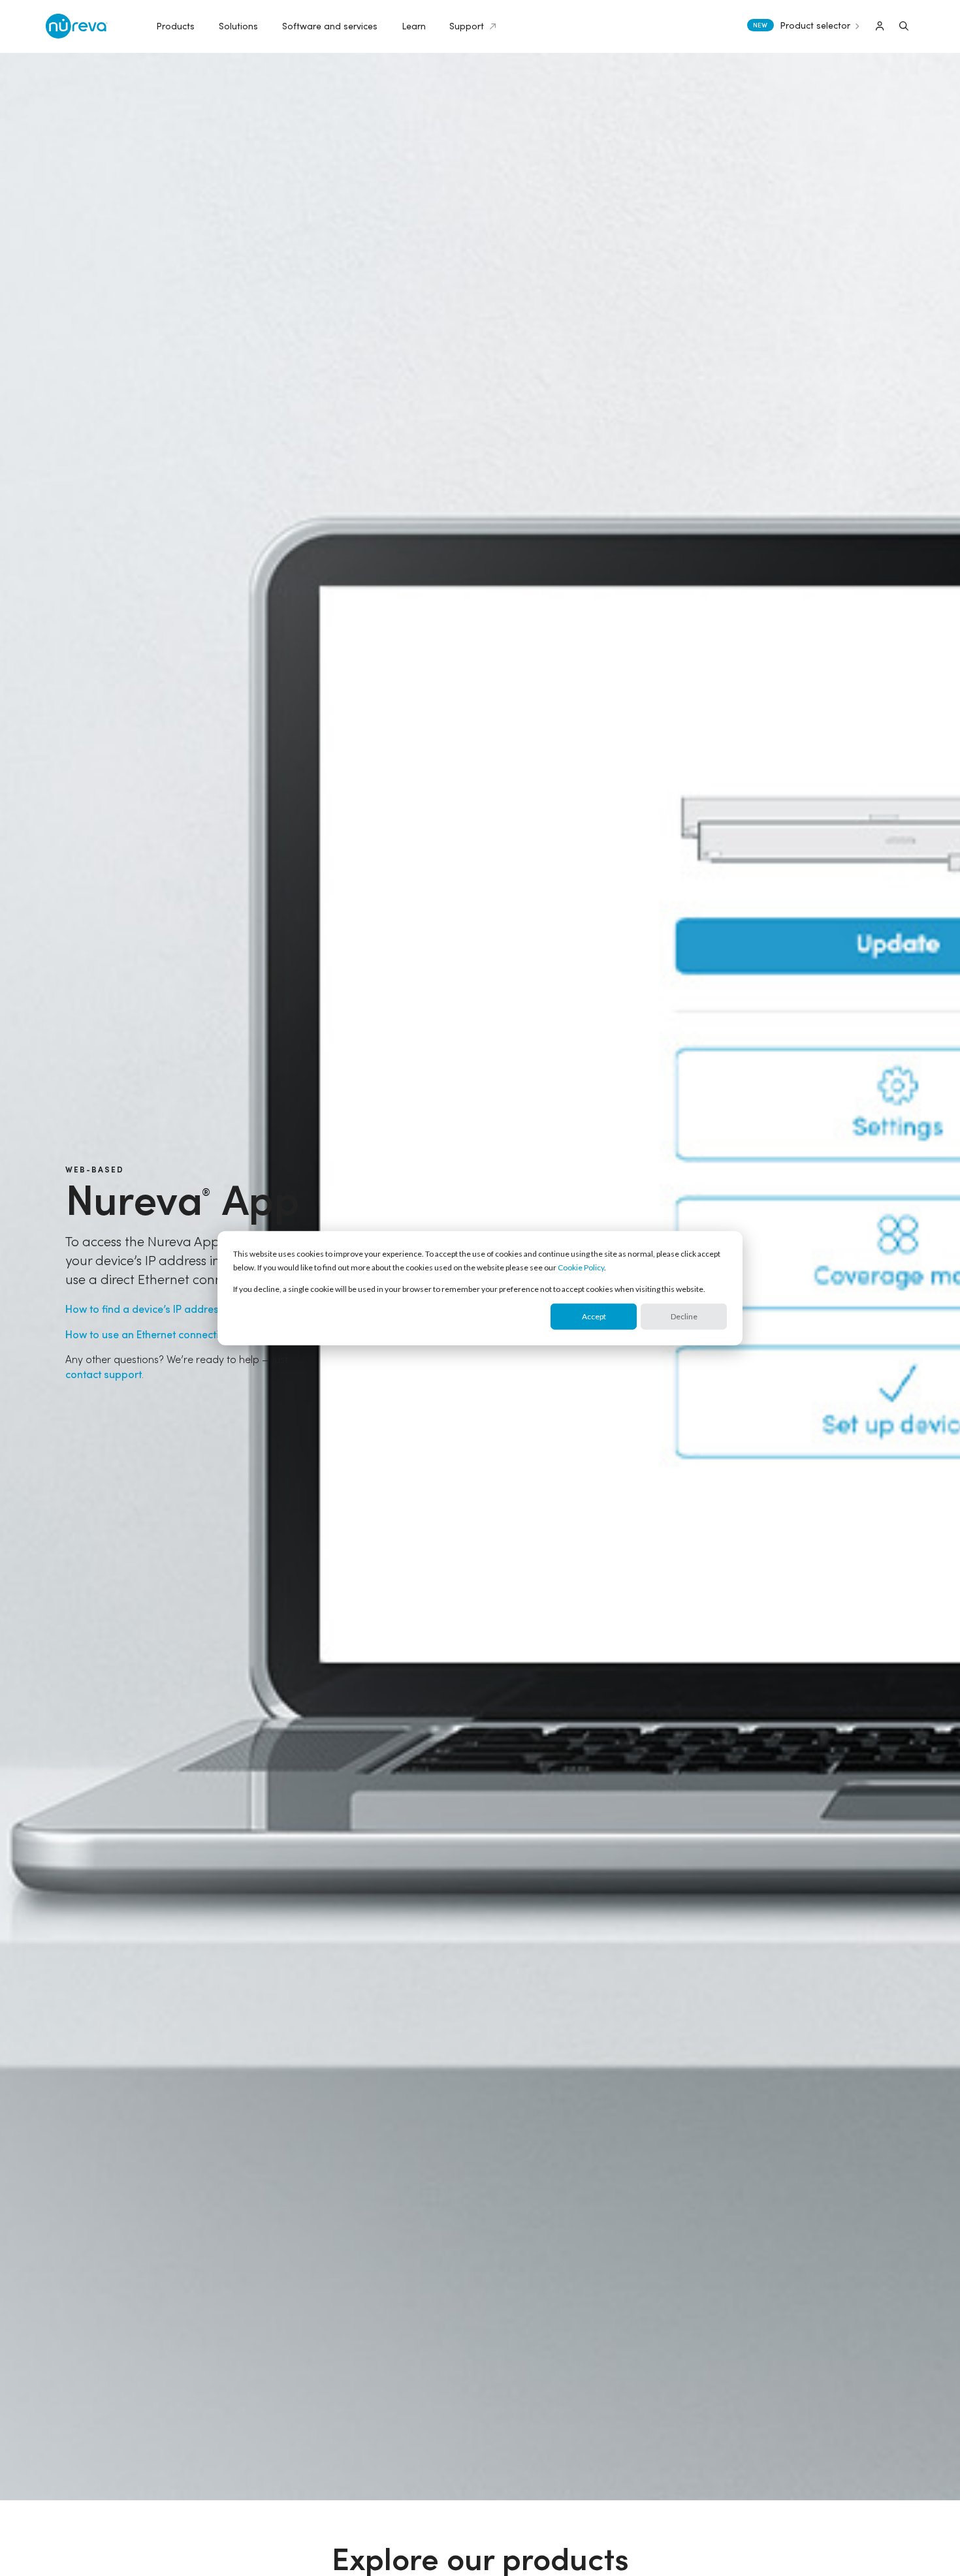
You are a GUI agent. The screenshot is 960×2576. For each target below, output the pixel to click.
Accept (594, 1316)
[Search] (904, 26)
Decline (684, 1316)
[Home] (77, 26)
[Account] (880, 26)
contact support (104, 1374)
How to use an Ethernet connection (148, 1334)
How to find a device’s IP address (145, 1309)
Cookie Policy (581, 1267)
